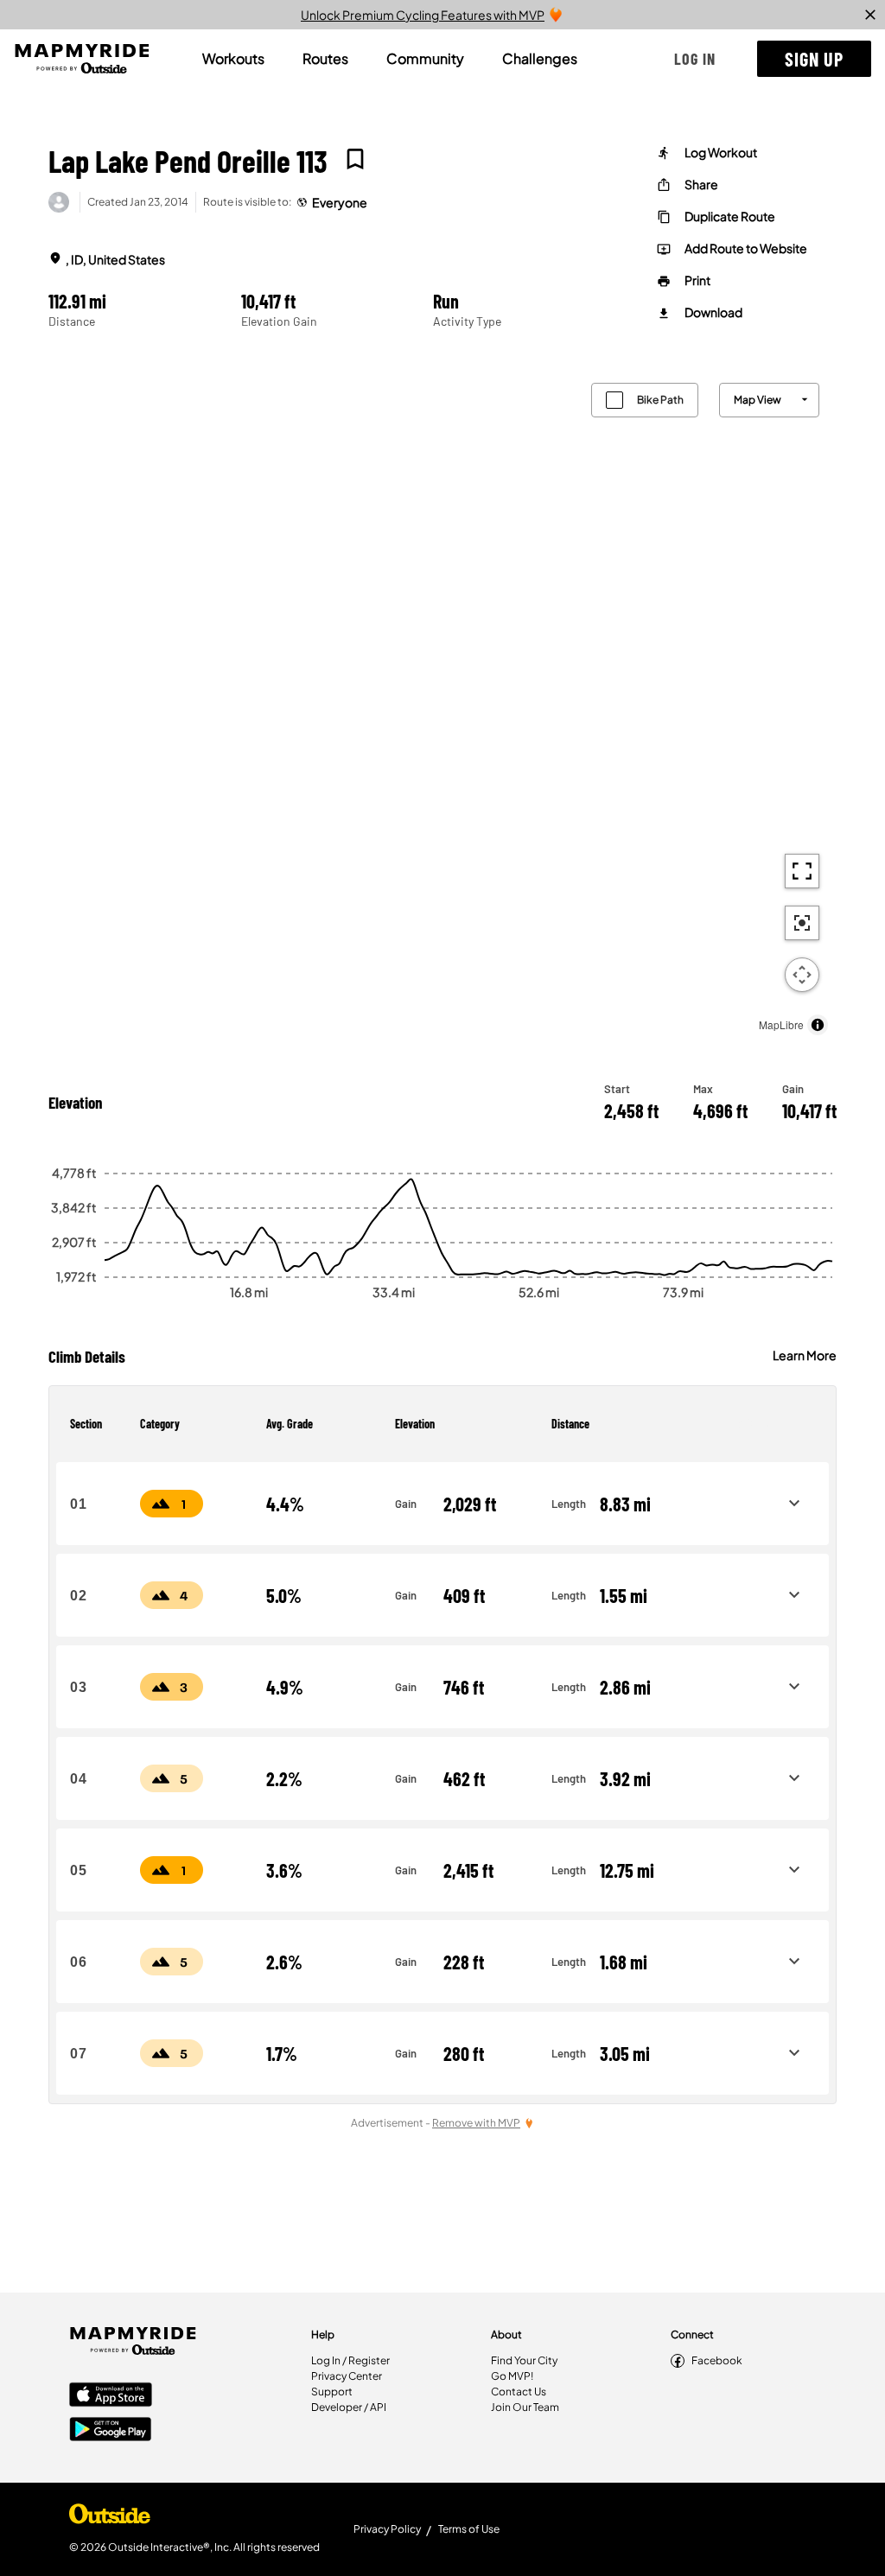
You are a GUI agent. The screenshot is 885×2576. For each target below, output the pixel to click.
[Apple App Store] (111, 2396)
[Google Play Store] (111, 2431)
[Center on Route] (802, 923)
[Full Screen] (802, 871)
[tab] (233, 59)
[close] (870, 15)
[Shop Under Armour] (110, 2518)
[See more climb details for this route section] (794, 1504)
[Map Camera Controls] (802, 975)
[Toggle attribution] (818, 1025)
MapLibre (781, 1024)
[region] (442, 705)
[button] (695, 59)
